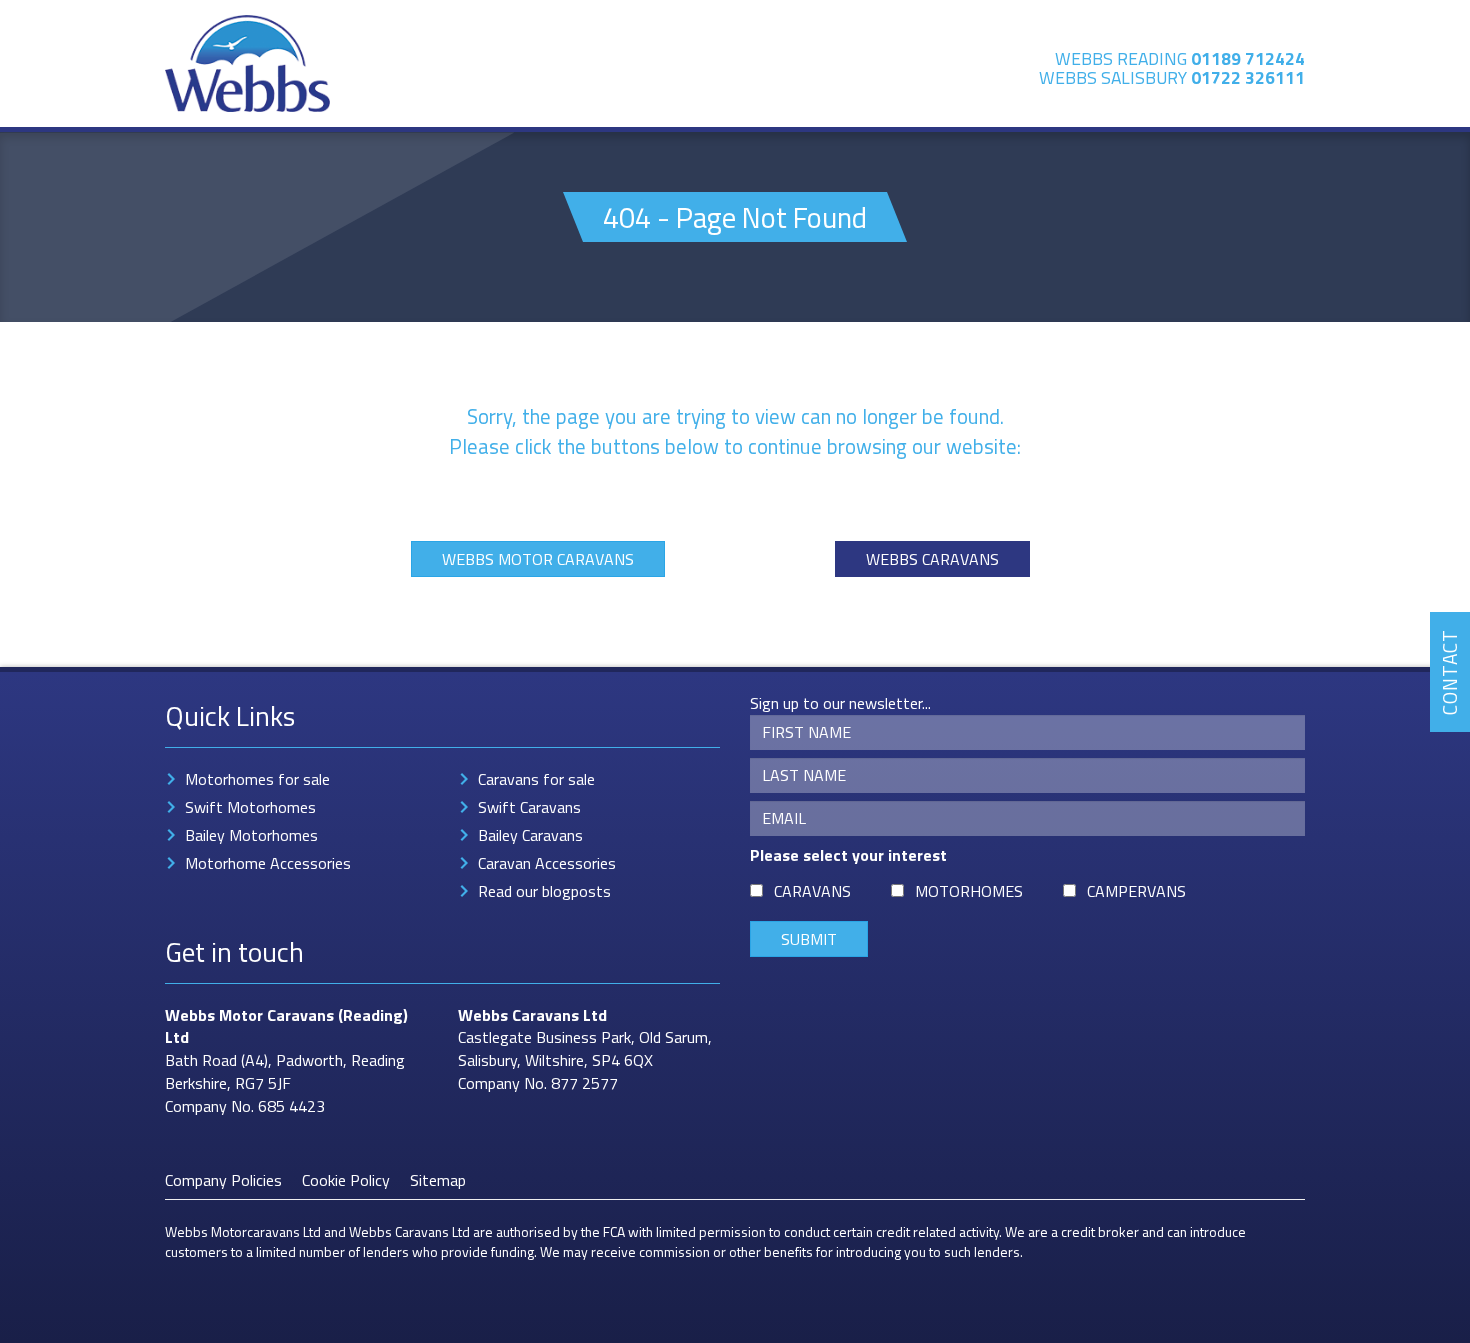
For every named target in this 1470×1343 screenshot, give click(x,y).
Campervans (1136, 891)
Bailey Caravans (530, 835)
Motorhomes (969, 891)
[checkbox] (756, 890)
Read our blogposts (544, 891)
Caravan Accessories (547, 863)
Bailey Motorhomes (251, 835)
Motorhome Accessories (268, 863)
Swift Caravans (529, 807)
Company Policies (223, 1180)
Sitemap (438, 1180)
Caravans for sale (536, 779)
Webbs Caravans (932, 559)
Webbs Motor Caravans (538, 559)
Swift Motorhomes (250, 807)
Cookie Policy (346, 1180)
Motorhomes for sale (257, 779)
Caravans (812, 891)
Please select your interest (848, 855)
